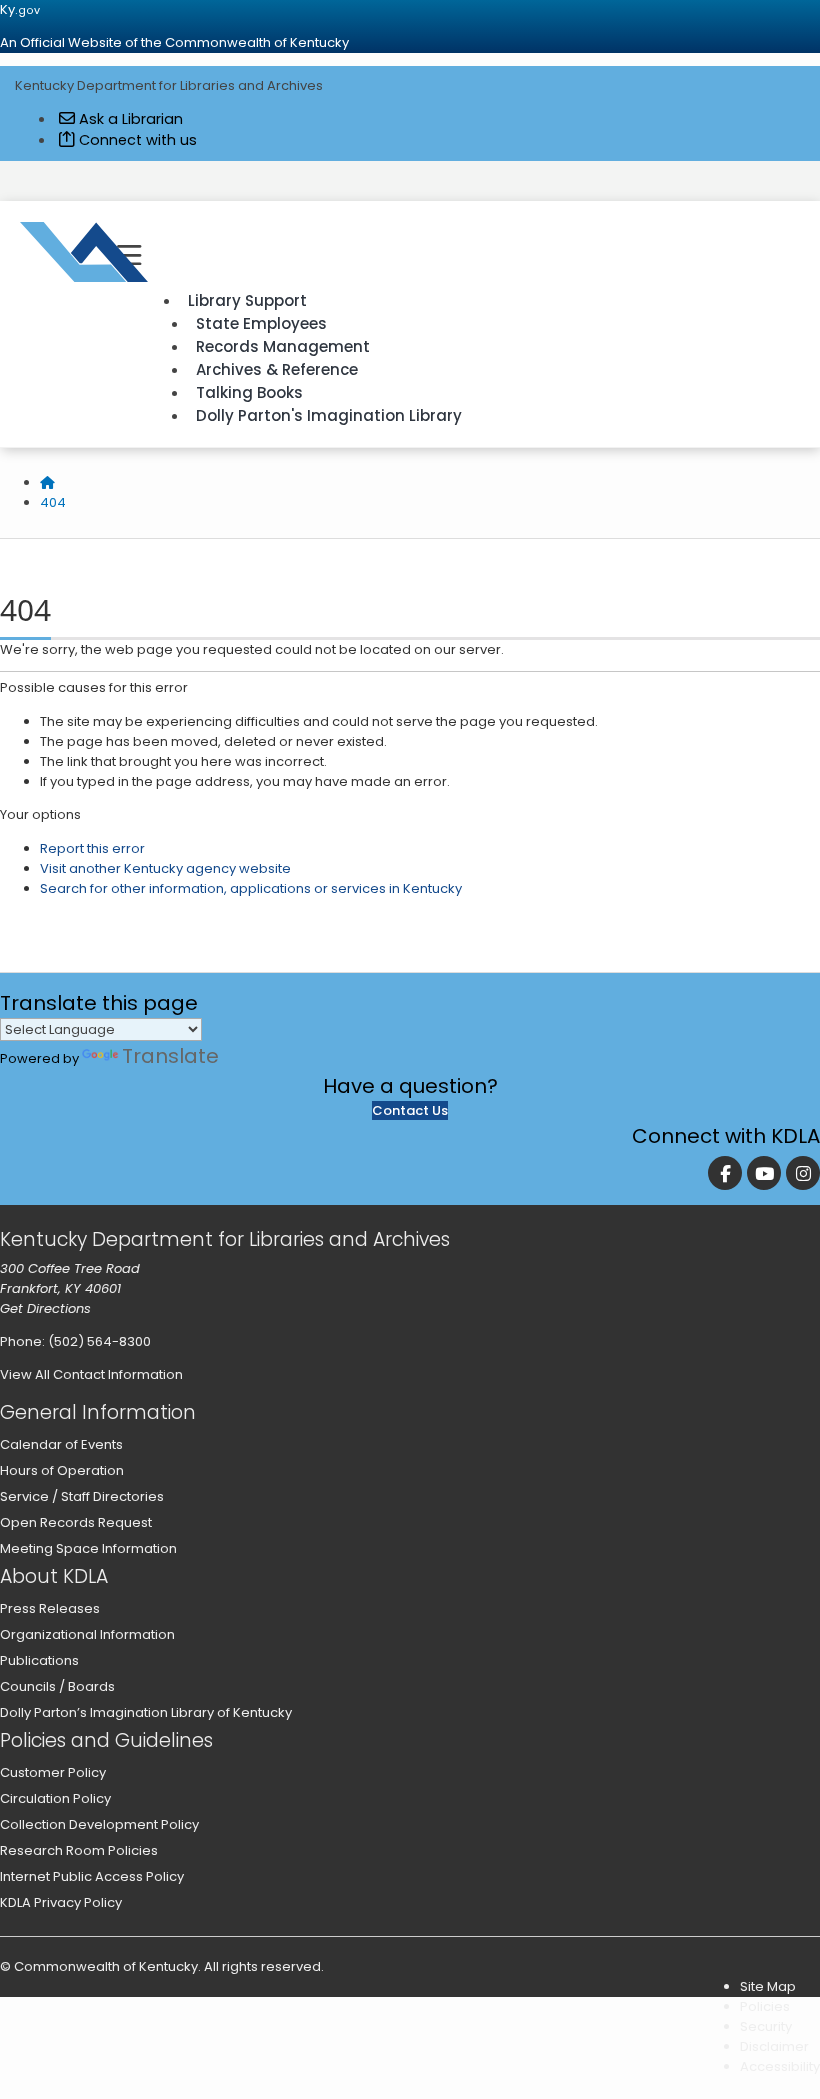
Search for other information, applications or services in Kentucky (251, 888)
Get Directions (45, 1308)
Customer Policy (53, 1772)
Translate (170, 1056)
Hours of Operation (62, 1470)
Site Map (768, 1986)
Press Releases (50, 1608)
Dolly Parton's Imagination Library (329, 415)
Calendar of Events (61, 1444)
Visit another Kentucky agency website (165, 868)
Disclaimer (774, 2046)
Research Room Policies (79, 1850)
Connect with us (136, 140)
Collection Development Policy (99, 1824)
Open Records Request (76, 1522)
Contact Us (410, 1110)
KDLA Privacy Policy (61, 1902)
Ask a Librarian (129, 119)
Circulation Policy (55, 1798)
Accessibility (780, 2066)
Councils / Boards (57, 1686)
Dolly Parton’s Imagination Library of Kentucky (146, 1712)
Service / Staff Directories (82, 1496)
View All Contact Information (91, 1374)
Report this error (92, 848)
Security (766, 2026)
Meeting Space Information (88, 1548)
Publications (39, 1660)
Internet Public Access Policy (92, 1876)
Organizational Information (87, 1634)
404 (53, 502)
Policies (765, 2006)
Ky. (20, 9)
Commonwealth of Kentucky (106, 1966)
